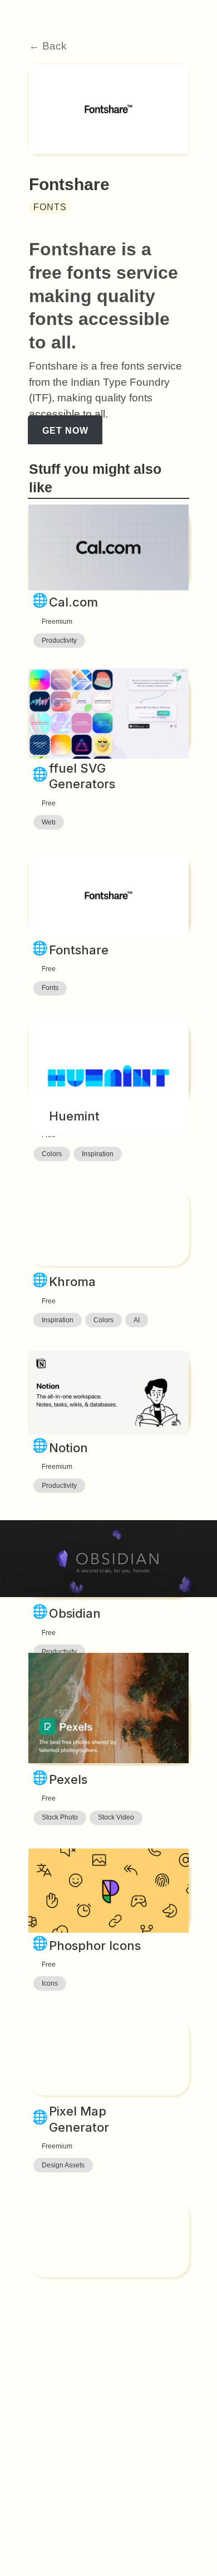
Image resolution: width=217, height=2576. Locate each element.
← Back (48, 46)
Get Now (65, 431)
